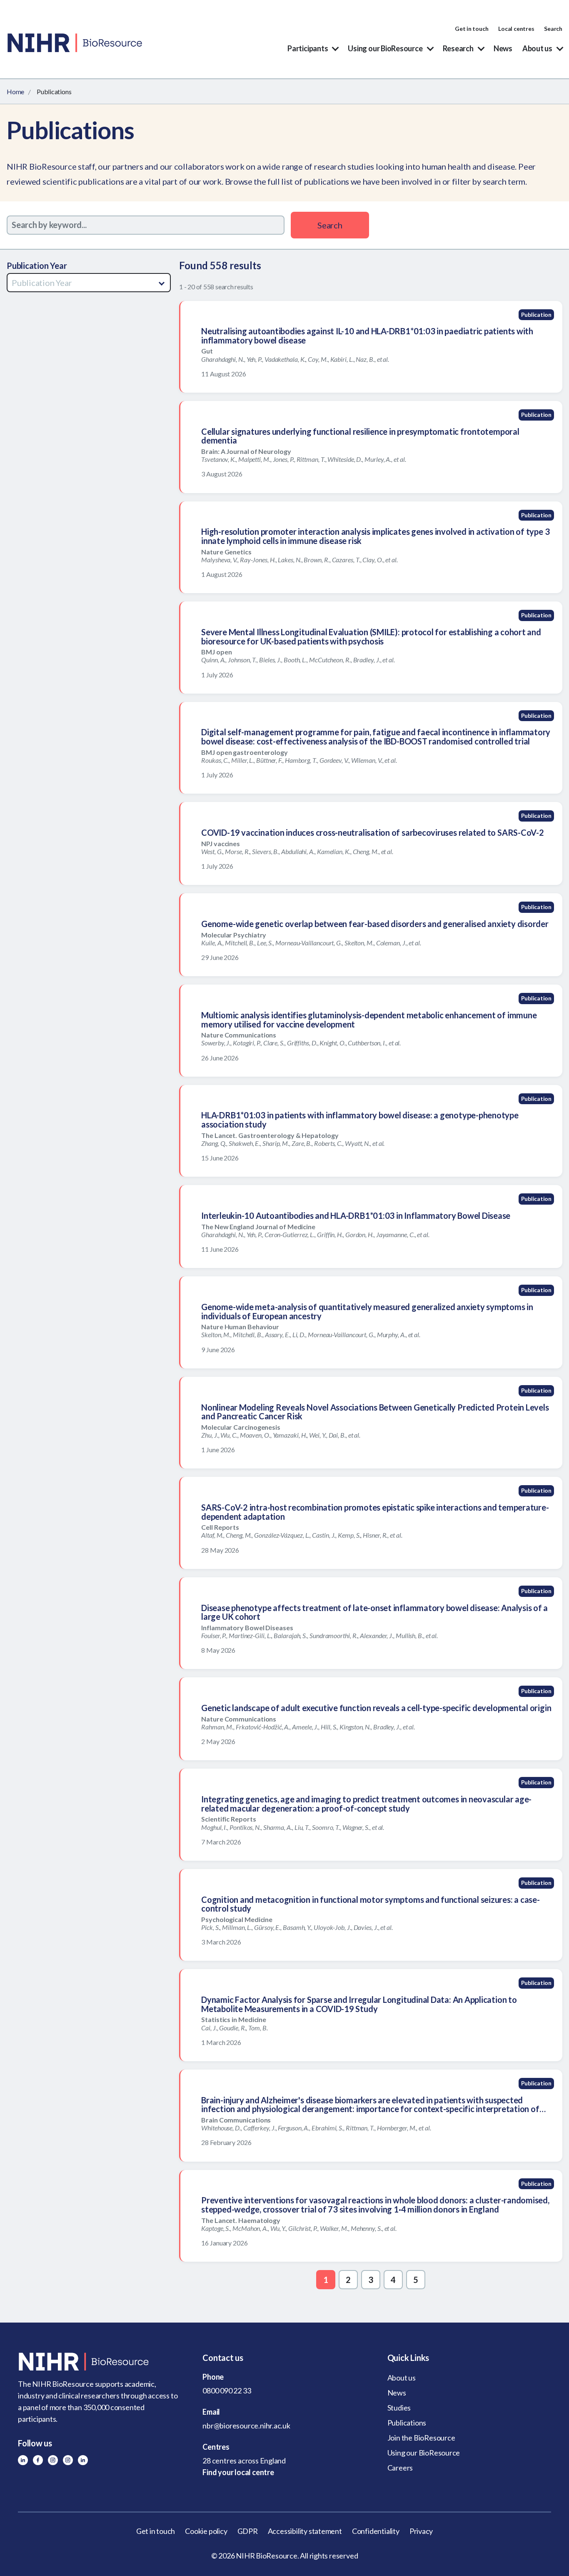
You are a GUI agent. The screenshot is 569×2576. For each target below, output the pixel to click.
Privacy (421, 2531)
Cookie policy (206, 2531)
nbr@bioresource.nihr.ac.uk (246, 2426)
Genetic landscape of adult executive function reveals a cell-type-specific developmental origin (376, 1708)
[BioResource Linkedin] (23, 2460)
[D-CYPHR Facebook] (38, 2460)
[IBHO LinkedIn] (83, 2460)
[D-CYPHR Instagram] (53, 2460)
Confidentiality (376, 2531)
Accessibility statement (305, 2531)
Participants (308, 48)
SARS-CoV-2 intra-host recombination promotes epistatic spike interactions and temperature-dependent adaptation (375, 1512)
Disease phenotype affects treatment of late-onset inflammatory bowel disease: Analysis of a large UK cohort (374, 1612)
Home (15, 91)
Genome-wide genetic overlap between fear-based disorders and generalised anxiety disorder (375, 924)
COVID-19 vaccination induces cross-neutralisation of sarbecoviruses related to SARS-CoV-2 (373, 832)
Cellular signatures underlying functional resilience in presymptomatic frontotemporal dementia (360, 436)
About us (537, 48)
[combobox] (89, 283)
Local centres (516, 29)
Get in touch (472, 29)
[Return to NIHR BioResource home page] (100, 2362)
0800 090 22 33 (227, 2391)
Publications (407, 2423)
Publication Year (37, 266)
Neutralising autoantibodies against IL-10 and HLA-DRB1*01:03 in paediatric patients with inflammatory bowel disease (367, 336)
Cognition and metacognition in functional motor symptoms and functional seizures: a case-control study (371, 1904)
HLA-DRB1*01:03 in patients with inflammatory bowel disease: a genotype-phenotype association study (360, 1120)
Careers (400, 2468)
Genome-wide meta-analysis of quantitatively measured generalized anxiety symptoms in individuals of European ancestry (367, 1311)
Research (458, 48)
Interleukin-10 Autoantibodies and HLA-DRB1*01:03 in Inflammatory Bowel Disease (356, 1215)
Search (553, 29)
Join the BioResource (421, 2438)
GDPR (248, 2531)
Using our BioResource (385, 48)
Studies (399, 2408)
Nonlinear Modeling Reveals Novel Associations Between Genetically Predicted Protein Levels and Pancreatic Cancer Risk (375, 1412)
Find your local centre (238, 2472)
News (503, 48)
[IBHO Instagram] (68, 2460)
